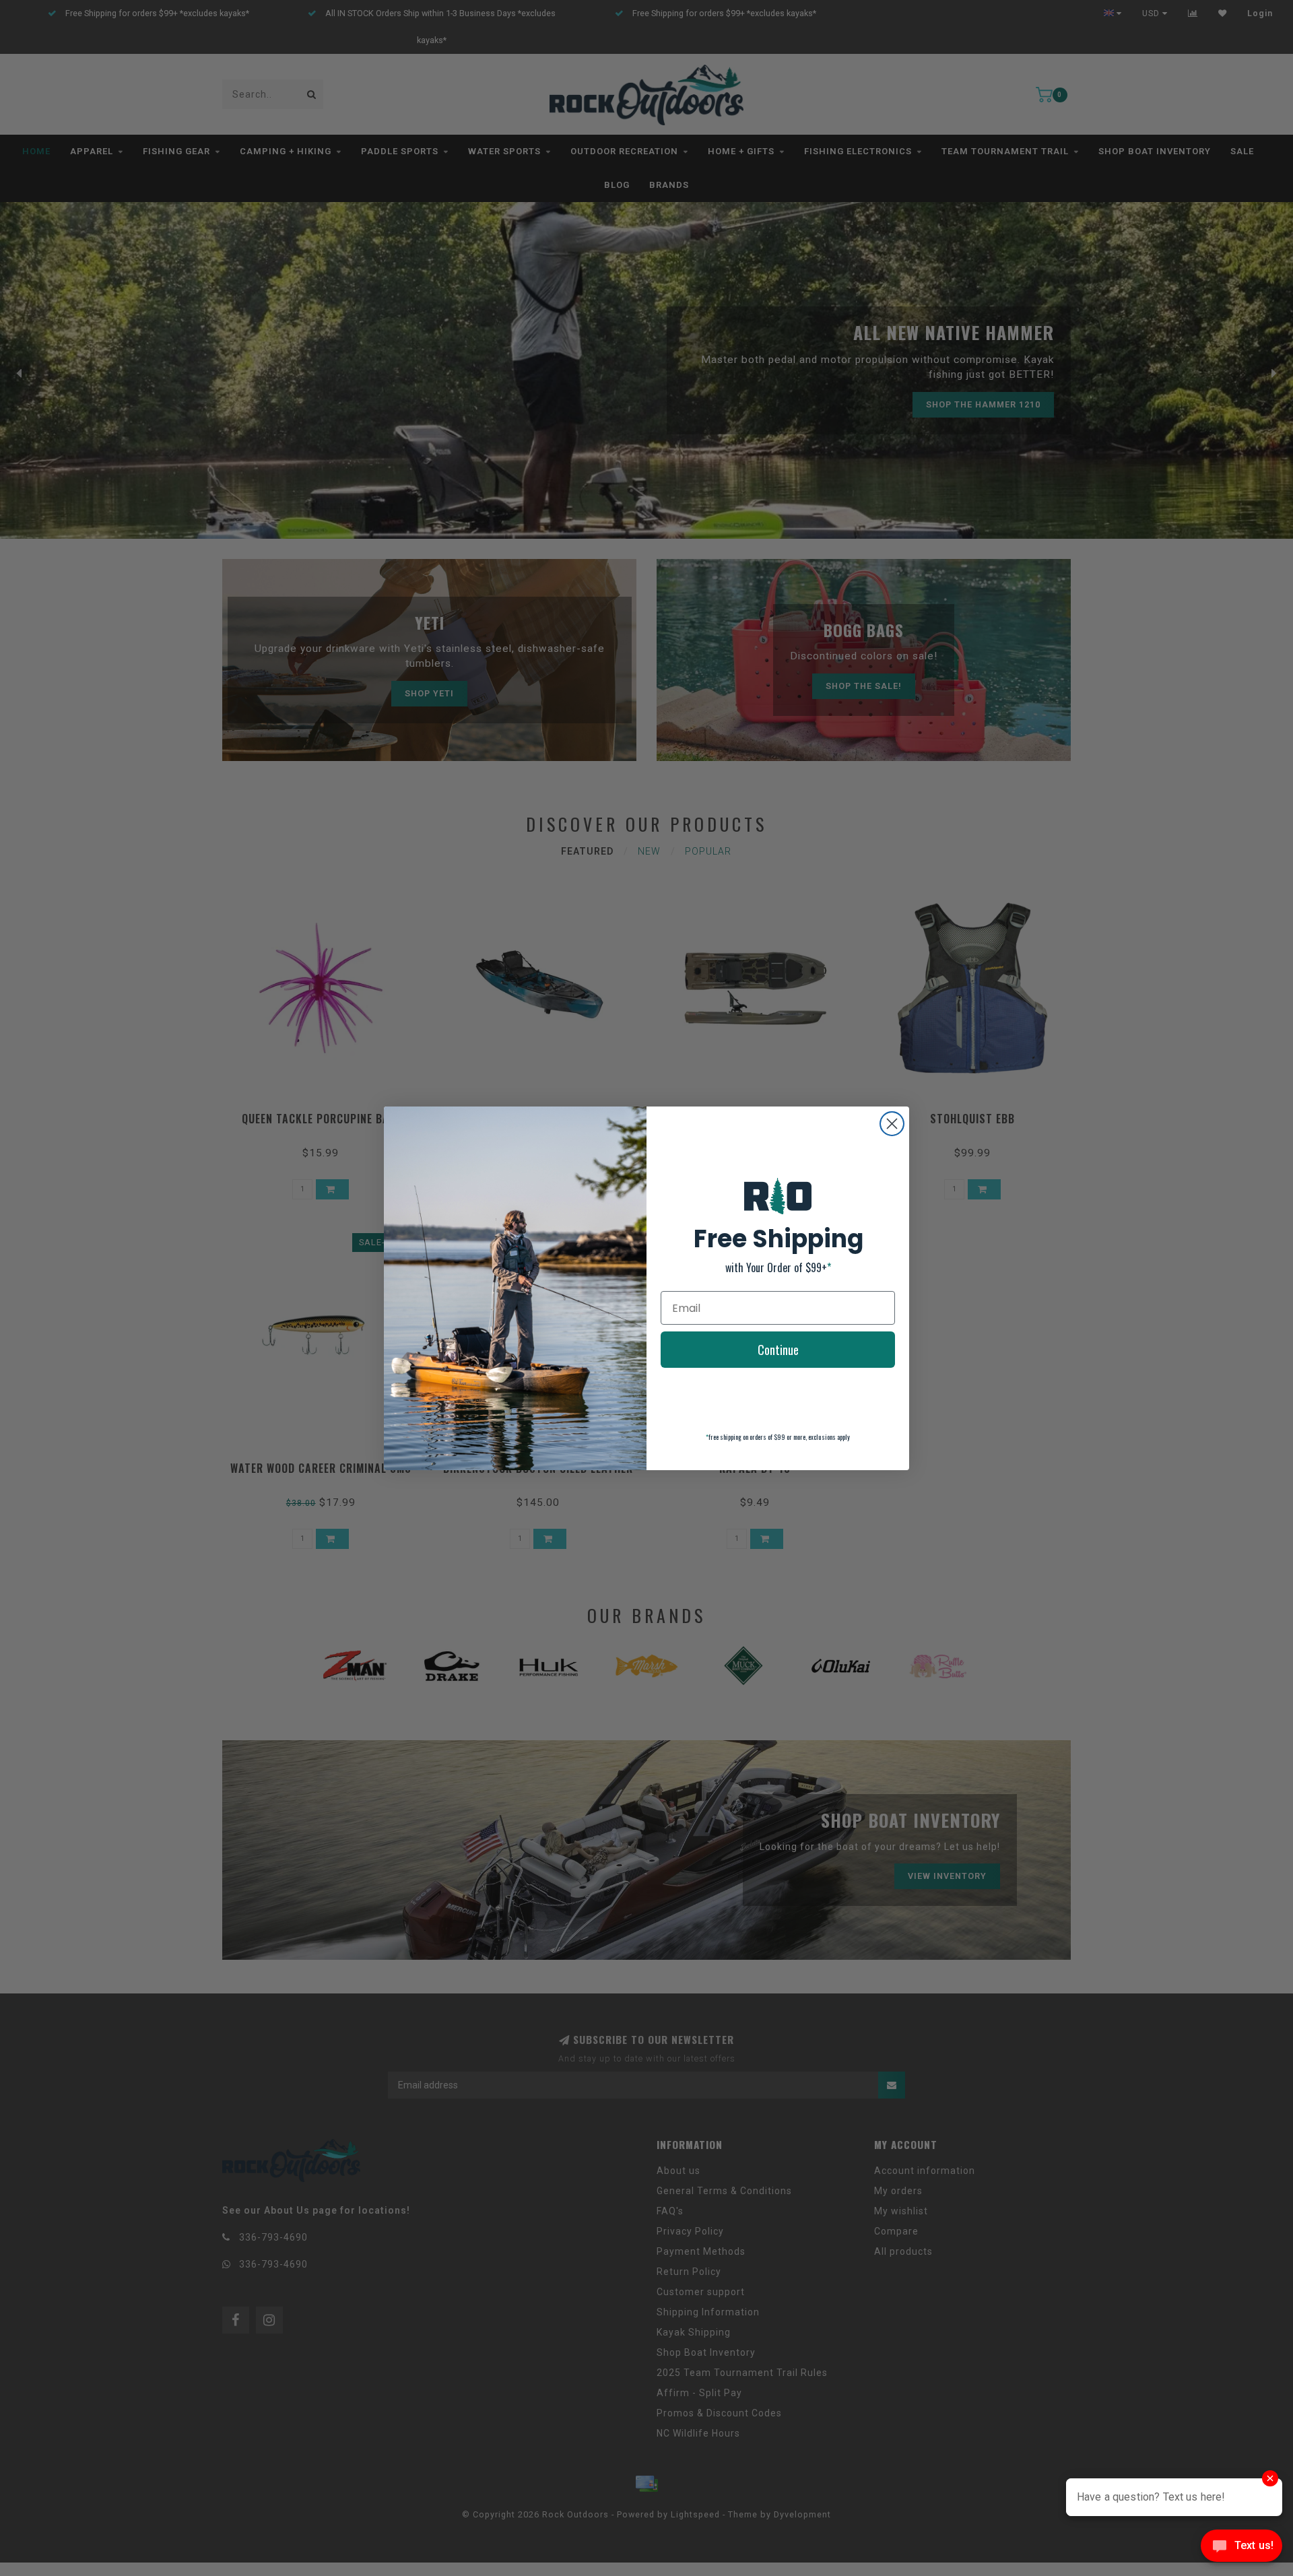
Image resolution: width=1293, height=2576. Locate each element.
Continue (778, 1350)
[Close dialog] (892, 1124)
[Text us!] (1241, 2549)
